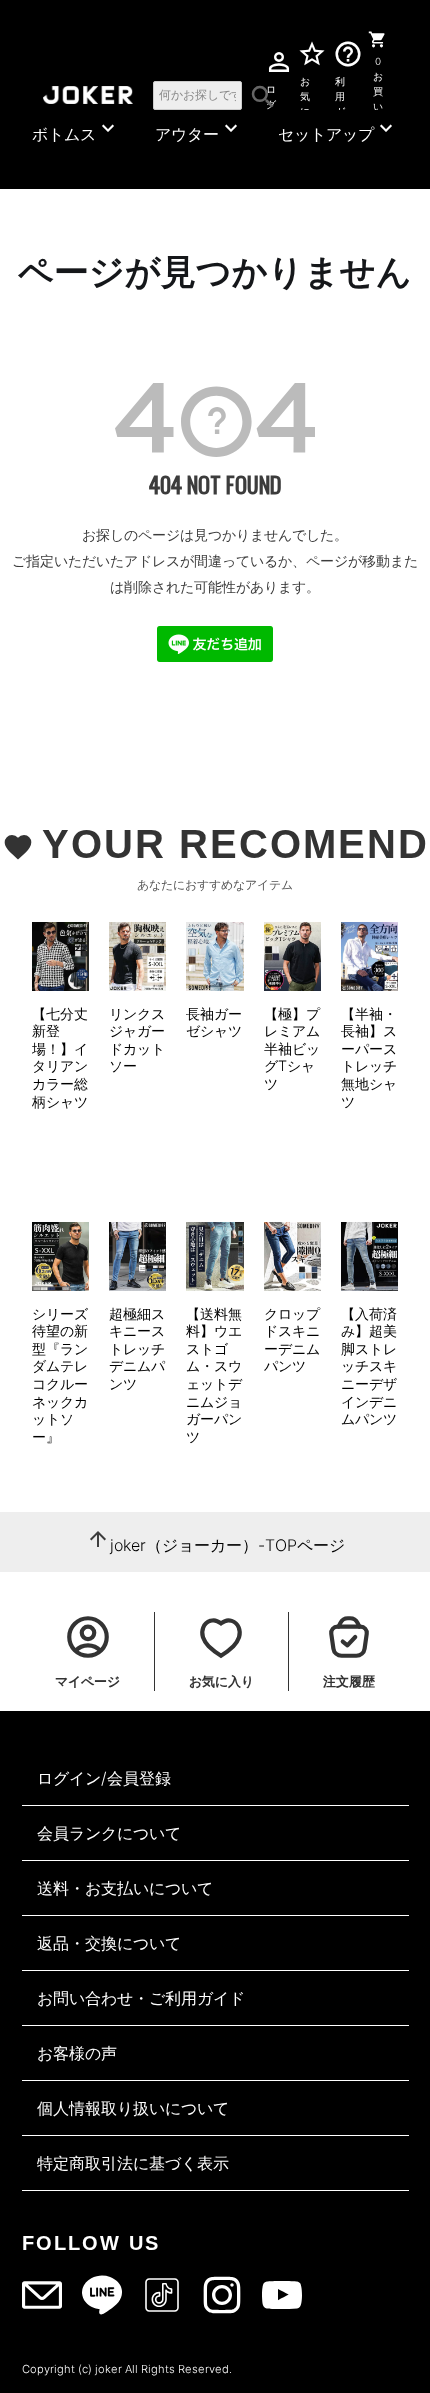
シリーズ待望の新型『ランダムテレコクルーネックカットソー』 (60, 1375)
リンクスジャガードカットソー (137, 1040)
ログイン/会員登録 (104, 1778)
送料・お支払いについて (125, 1888)
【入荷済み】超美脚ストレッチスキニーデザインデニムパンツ (369, 1366)
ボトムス (76, 130)
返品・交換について (109, 1943)
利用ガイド (341, 93)
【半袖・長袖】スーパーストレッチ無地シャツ (369, 1057)
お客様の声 (77, 2053)
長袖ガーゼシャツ (214, 1022)
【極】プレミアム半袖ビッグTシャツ (292, 1048)
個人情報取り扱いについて (133, 2108)
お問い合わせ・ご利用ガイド (141, 1998)
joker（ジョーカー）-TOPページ (227, 1545)
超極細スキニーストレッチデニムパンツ (137, 1348)
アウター (199, 130)
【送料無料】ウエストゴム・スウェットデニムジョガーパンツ (214, 1375)
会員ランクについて (109, 1833)
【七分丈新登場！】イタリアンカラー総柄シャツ (60, 1057)
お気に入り (305, 93)
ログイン (270, 93)
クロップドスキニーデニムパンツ (292, 1340)
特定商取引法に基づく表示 (133, 2163)
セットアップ (338, 130)
